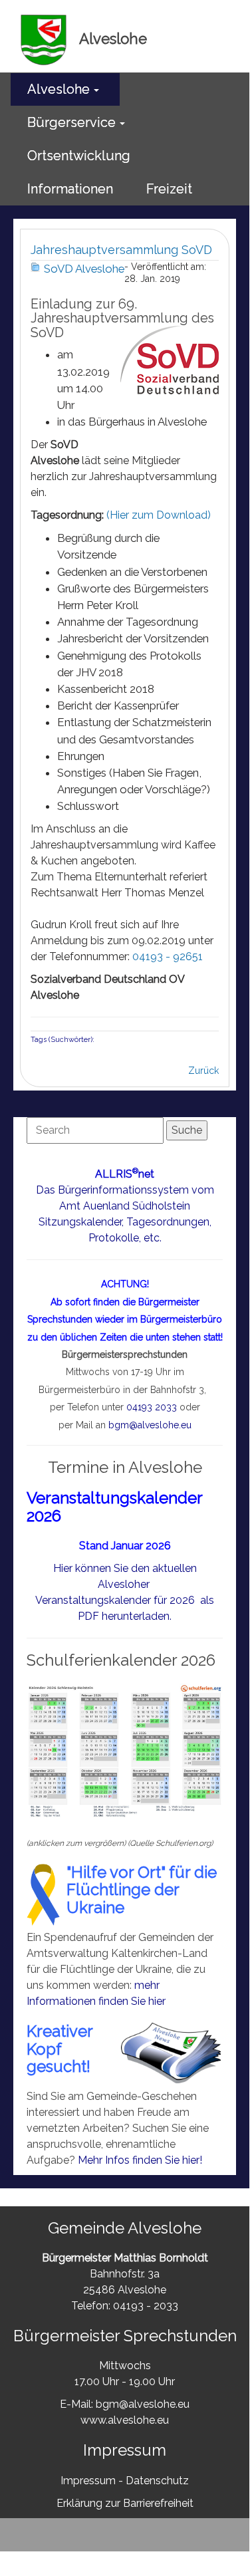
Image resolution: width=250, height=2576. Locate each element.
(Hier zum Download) (159, 515)
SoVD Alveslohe (84, 269)
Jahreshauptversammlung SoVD (121, 250)
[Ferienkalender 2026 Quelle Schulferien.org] (125, 1750)
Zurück (203, 1071)
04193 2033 (152, 1407)
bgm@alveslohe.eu (150, 1425)
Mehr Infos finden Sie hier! (140, 2160)
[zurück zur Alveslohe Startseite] (44, 39)
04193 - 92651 (168, 957)
